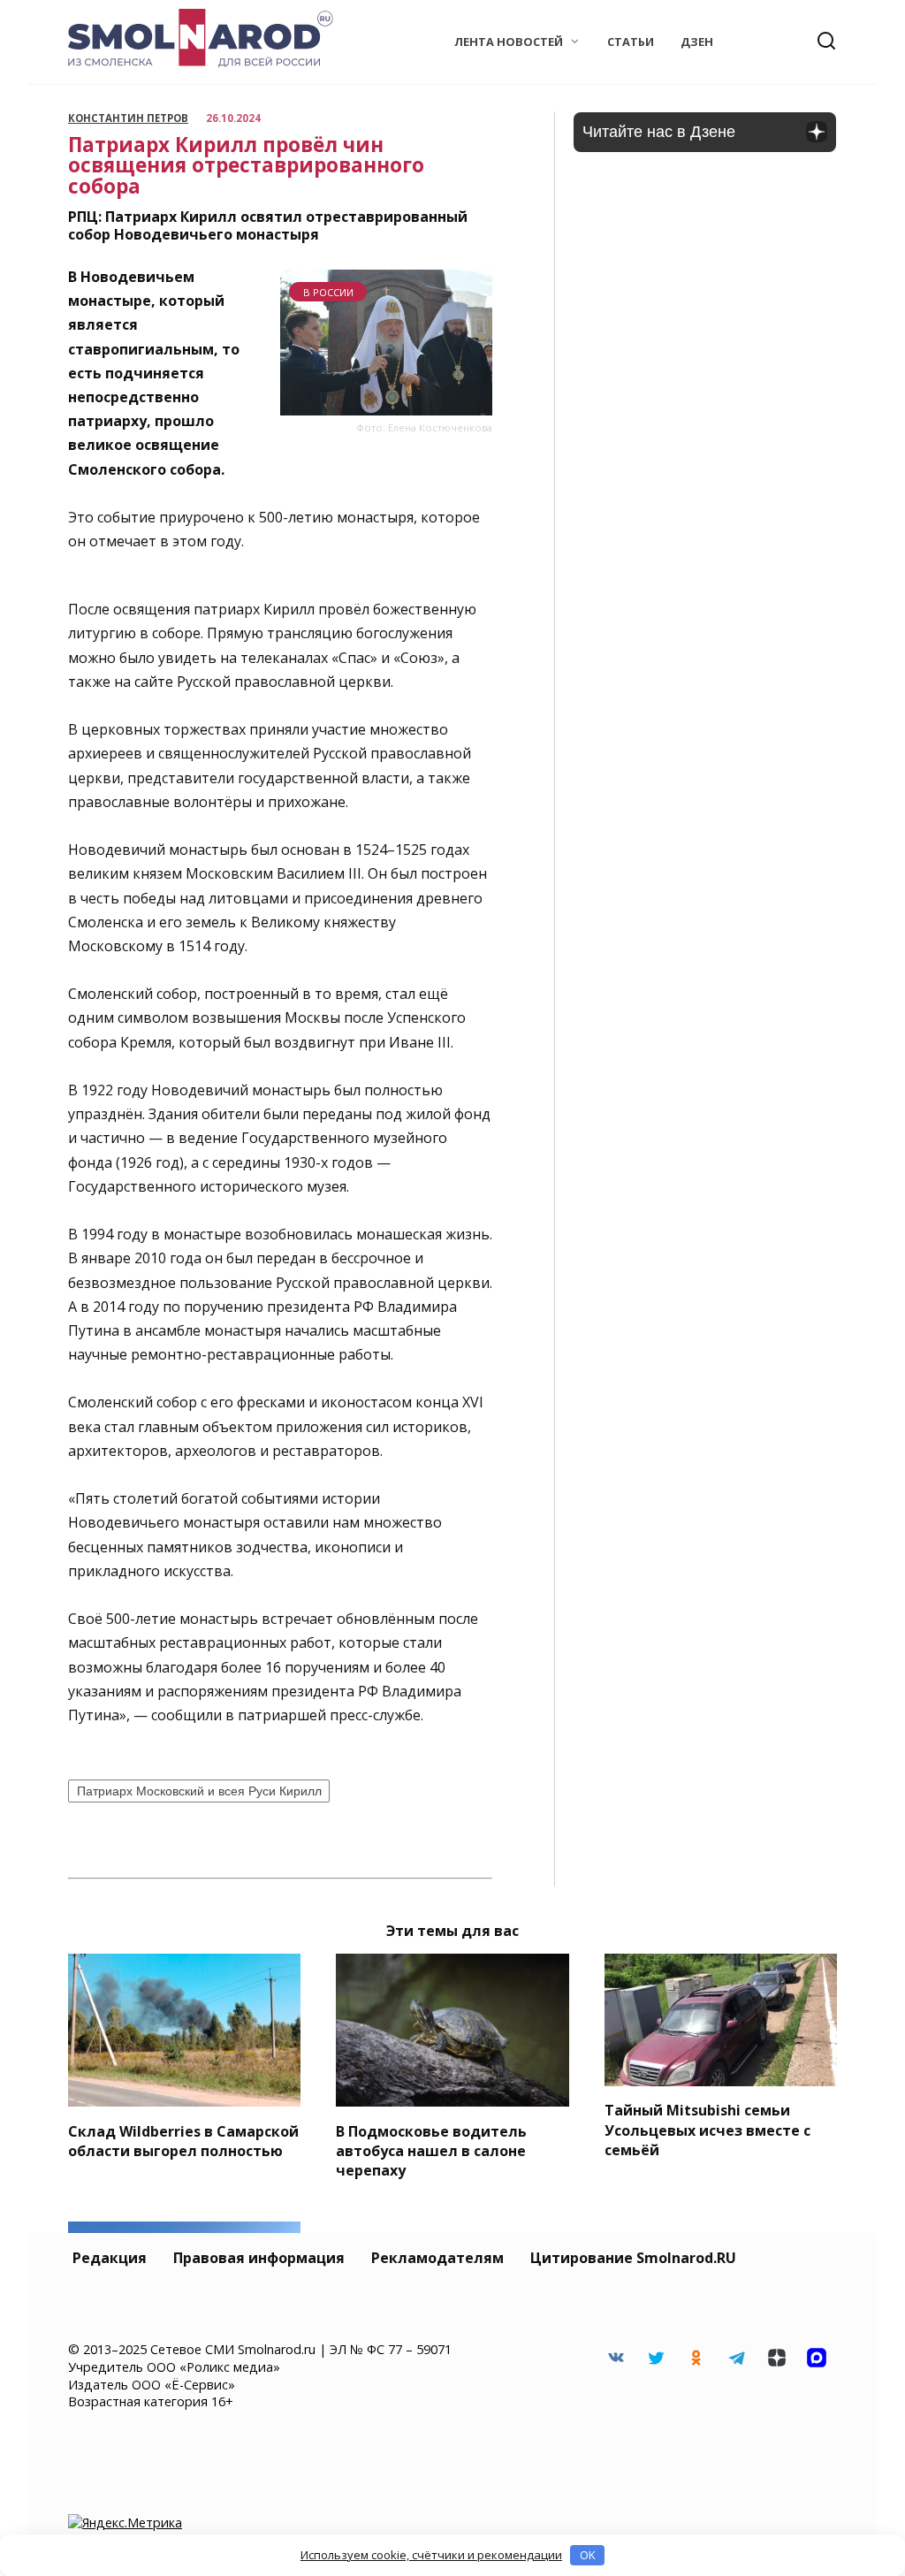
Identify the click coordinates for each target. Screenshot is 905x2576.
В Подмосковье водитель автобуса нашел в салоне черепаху (431, 2150)
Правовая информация (259, 2258)
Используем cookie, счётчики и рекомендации (431, 2555)
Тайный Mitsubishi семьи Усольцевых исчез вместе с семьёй (707, 2130)
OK (588, 2555)
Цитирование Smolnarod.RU (633, 2258)
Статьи (631, 42)
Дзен (697, 42)
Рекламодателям (437, 2258)
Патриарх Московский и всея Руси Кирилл (199, 1791)
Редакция (110, 2258)
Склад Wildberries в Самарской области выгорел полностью (183, 2140)
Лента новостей (509, 42)
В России (328, 292)
